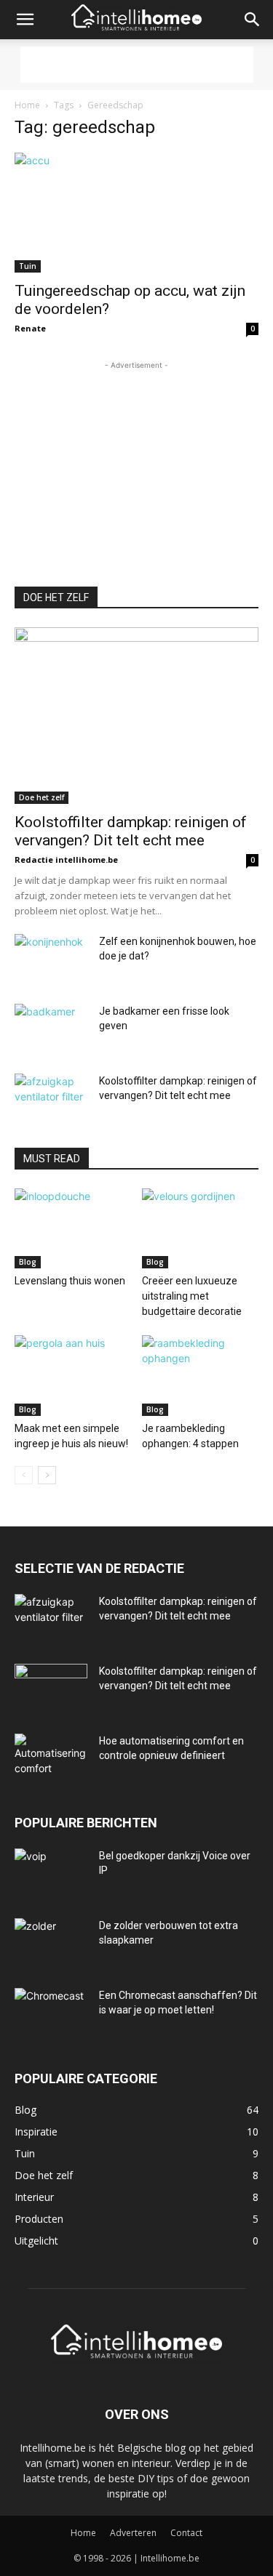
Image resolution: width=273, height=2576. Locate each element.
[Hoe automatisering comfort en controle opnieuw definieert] (51, 1759)
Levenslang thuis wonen (70, 1281)
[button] (25, 20)
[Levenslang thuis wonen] (73, 1228)
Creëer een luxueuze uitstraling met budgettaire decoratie (192, 1296)
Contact (186, 2533)
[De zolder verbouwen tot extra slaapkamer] (51, 1944)
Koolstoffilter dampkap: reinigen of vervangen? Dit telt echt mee (131, 831)
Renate (30, 328)
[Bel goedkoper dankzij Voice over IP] (51, 1874)
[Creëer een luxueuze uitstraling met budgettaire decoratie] (200, 1228)
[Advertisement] (137, 65)
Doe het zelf (41, 797)
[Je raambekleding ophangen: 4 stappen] (200, 1375)
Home (27, 105)
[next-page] (47, 1475)
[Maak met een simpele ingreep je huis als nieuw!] (73, 1375)
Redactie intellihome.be (66, 860)
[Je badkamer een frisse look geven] (51, 1029)
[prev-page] (24, 1475)
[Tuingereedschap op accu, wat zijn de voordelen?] (136, 213)
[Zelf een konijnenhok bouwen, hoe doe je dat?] (51, 959)
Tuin (28, 266)
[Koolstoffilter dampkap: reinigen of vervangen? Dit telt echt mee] (136, 716)
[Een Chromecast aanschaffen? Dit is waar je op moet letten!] (51, 2013)
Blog (28, 1262)
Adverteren (133, 2533)
